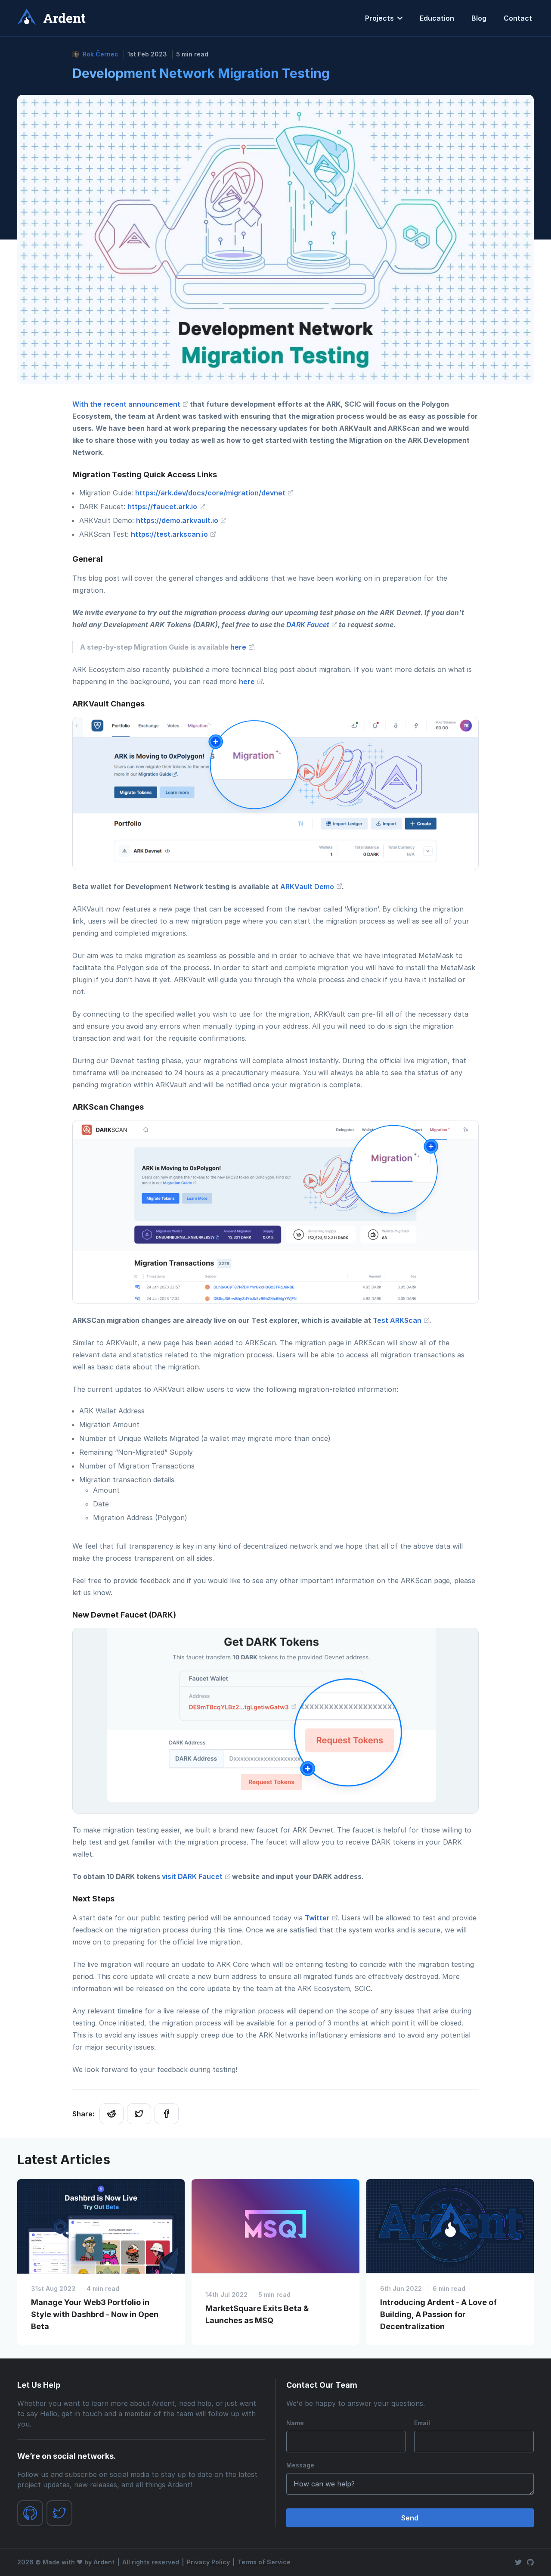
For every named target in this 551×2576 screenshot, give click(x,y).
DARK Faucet (309, 625)
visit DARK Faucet (193, 1876)
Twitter (318, 1918)
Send (410, 2518)
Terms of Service (264, 2562)
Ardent (104, 2562)
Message (300, 2465)
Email (422, 2423)
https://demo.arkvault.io (178, 520)
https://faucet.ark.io (163, 507)
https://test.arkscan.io (170, 534)
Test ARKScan (398, 1320)
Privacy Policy (208, 2562)
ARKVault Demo (308, 887)
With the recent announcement (127, 404)
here (239, 647)
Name (295, 2423)
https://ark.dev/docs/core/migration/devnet (211, 493)
